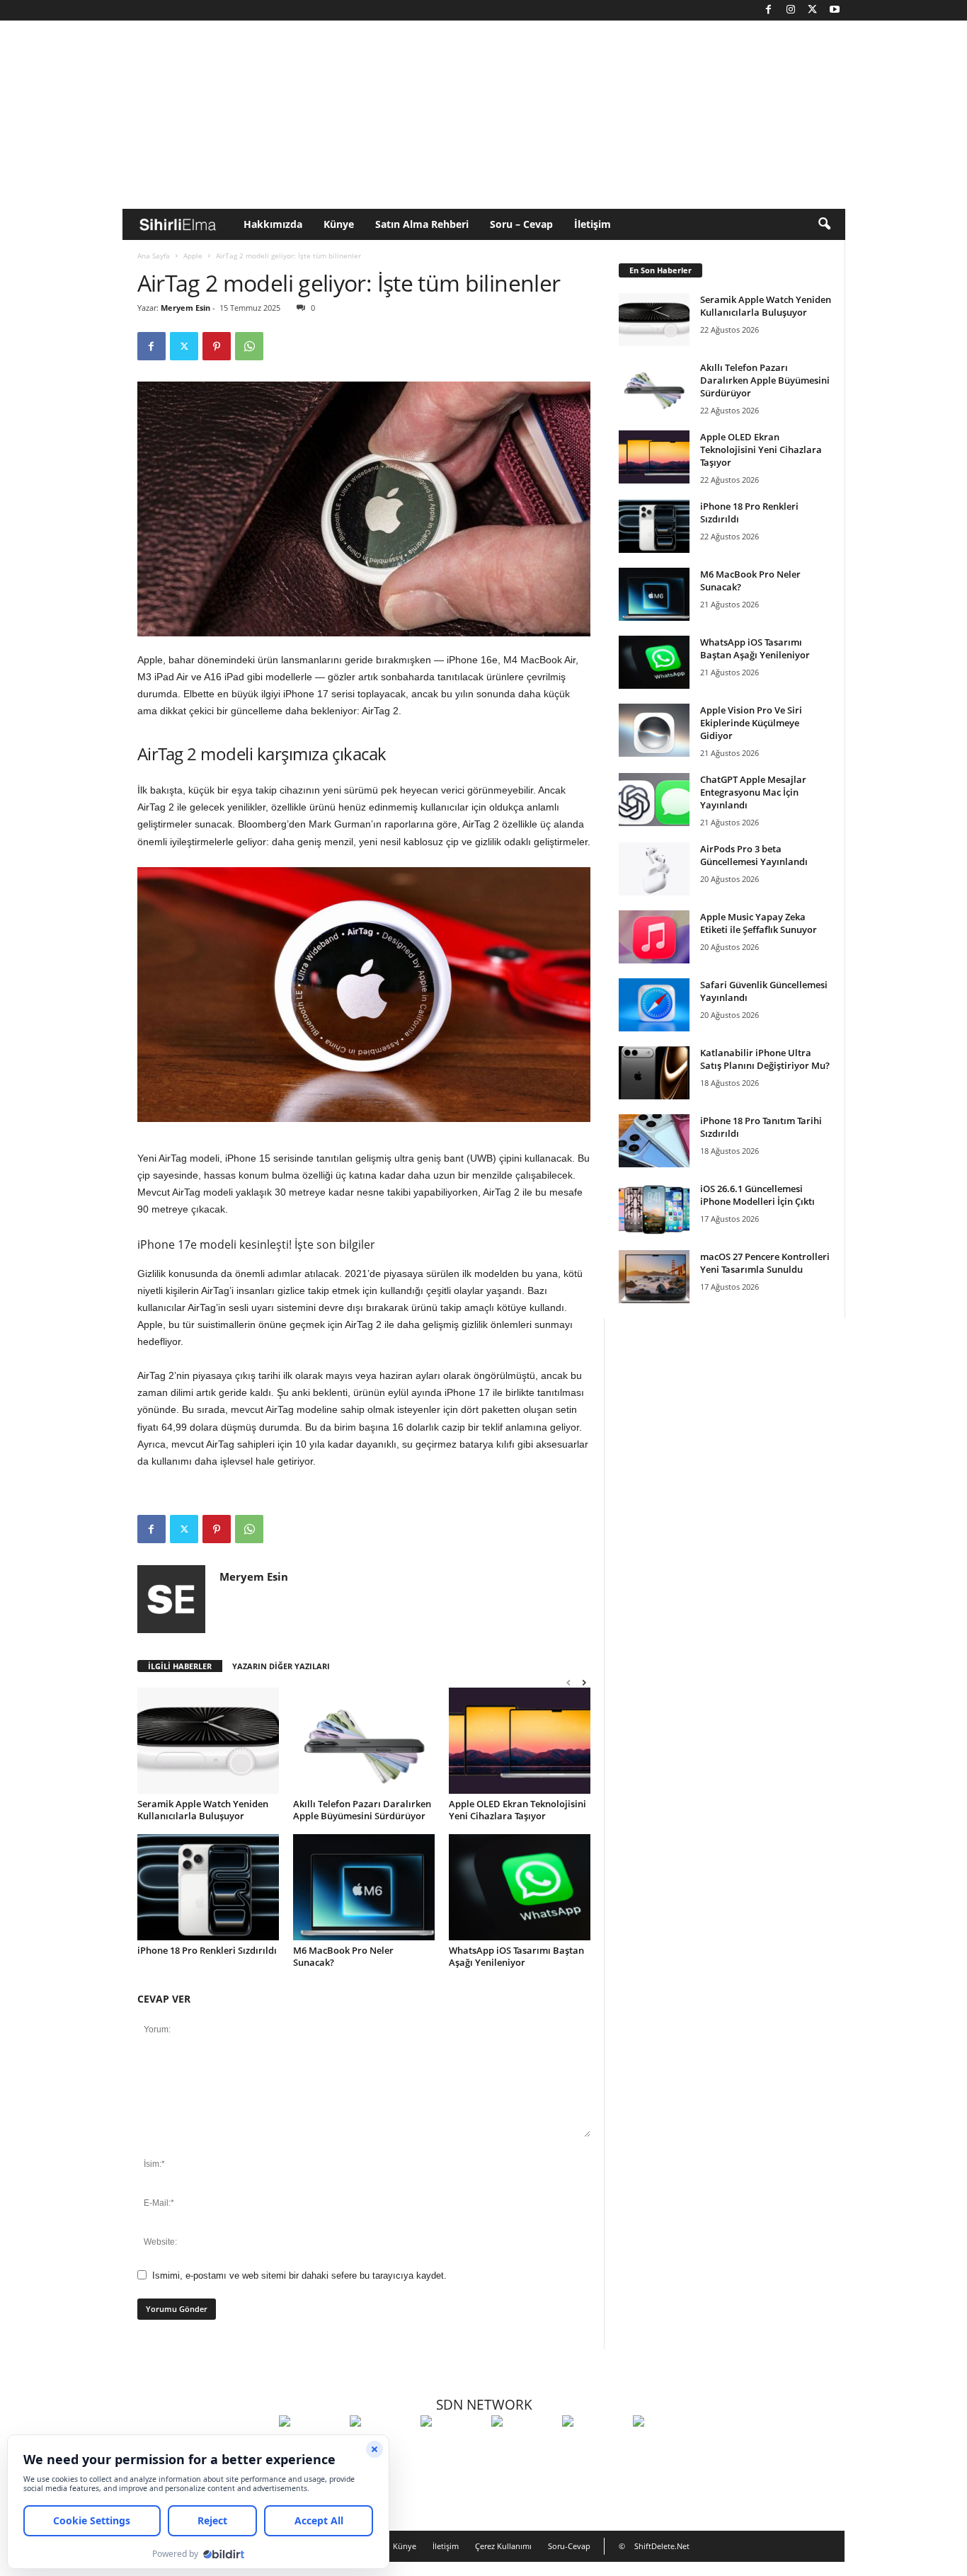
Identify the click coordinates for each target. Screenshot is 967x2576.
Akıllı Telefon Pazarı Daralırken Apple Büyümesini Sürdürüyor (362, 1810)
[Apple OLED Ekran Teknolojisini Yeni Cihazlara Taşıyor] (520, 1741)
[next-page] (584, 1682)
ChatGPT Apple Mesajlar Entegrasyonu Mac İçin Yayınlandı (753, 792)
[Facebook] (769, 10)
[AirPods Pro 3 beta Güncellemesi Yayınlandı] (654, 869)
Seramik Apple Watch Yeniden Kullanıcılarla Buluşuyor (203, 1810)
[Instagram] (791, 10)
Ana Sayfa (154, 256)
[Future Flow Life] (665, 2447)
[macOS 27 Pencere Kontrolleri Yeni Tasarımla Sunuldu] (654, 1277)
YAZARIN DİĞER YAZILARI (281, 1666)
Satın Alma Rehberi (422, 224)
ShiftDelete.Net (662, 2546)
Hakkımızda (273, 224)
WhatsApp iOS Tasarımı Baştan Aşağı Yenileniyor (516, 1956)
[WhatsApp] (249, 346)
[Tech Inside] (523, 2447)
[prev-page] (568, 1682)
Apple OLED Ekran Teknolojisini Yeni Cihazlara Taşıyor (517, 1810)
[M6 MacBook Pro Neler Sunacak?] (364, 1887)
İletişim (593, 224)
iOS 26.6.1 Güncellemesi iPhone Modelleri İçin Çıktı (757, 1195)
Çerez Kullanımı (503, 2546)
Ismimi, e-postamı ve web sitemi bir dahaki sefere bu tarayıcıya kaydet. (299, 2276)
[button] (824, 224)
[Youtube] (835, 10)
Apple (193, 256)
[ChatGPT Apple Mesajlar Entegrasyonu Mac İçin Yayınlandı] (654, 800)
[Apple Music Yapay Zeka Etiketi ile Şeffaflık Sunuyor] (654, 937)
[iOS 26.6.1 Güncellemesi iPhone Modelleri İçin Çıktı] (654, 1209)
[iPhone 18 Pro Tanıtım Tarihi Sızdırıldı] (654, 1141)
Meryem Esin (185, 308)
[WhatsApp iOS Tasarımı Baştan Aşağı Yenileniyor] (520, 1887)
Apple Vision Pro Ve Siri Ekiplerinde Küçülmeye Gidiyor (751, 723)
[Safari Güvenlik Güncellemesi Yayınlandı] (654, 1005)
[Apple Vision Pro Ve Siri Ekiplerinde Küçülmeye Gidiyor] (654, 730)
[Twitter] (813, 10)
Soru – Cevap (521, 224)
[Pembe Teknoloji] (594, 2447)
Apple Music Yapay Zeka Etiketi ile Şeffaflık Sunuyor (759, 923)
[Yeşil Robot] (452, 2447)
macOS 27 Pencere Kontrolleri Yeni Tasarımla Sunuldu (765, 1263)
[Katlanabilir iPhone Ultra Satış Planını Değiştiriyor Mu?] (654, 1073)
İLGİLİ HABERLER (180, 1666)
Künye (339, 224)
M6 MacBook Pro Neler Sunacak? (343, 1956)
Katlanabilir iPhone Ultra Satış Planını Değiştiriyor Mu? (765, 1059)
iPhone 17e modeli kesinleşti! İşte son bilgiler (256, 1244)
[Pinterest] (217, 346)
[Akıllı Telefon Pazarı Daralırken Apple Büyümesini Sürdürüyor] (364, 1741)
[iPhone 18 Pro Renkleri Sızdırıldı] (208, 1887)
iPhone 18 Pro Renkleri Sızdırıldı (207, 1950)
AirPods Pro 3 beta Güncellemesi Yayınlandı (754, 855)
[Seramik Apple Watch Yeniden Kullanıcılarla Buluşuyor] (208, 1741)
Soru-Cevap (569, 2546)
